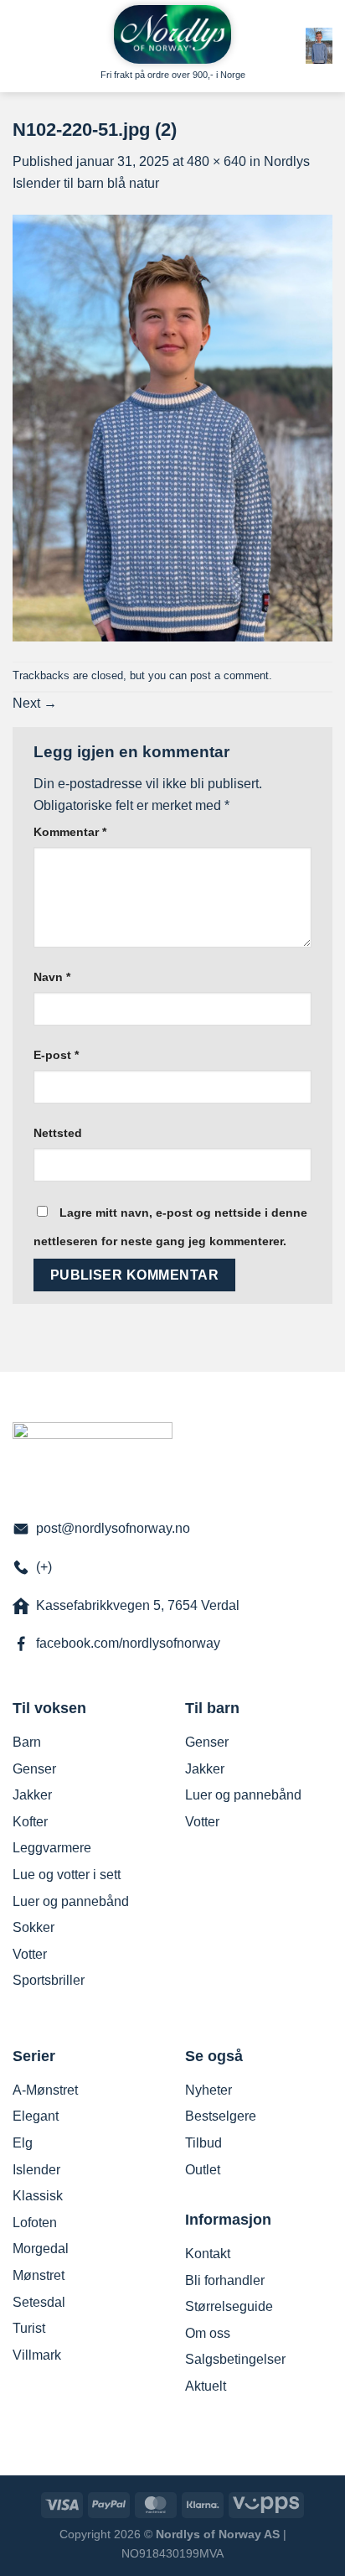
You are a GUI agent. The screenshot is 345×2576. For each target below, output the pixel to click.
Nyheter (209, 2090)
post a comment (229, 675)
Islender (36, 2170)
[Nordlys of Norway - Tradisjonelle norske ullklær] (173, 34)
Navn (52, 977)
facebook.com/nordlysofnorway (128, 1643)
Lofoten (35, 2223)
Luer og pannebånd (71, 1901)
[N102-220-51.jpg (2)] (172, 426)
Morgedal (41, 2249)
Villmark (37, 2355)
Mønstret (39, 2275)
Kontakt (208, 2254)
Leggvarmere (52, 1848)
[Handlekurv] (319, 45)
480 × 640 (216, 161)
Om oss (208, 2333)
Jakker (32, 1795)
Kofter (30, 1822)
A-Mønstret (45, 2090)
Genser (34, 1769)
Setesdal (39, 2302)
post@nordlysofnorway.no (113, 1528)
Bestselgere (221, 2116)
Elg (23, 2143)
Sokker (33, 1927)
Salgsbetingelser (235, 2359)
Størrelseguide (229, 2306)
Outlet (203, 2170)
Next (35, 703)
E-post (56, 1055)
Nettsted (58, 1133)
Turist (29, 2328)
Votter (30, 1954)
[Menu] (23, 29)
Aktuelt (206, 2386)
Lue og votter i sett (67, 1875)
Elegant (36, 2116)
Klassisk (38, 2196)
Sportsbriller (49, 1980)
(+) (44, 1567)
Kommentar (70, 832)
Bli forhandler (225, 2280)
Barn (27, 1742)
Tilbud (203, 2143)
